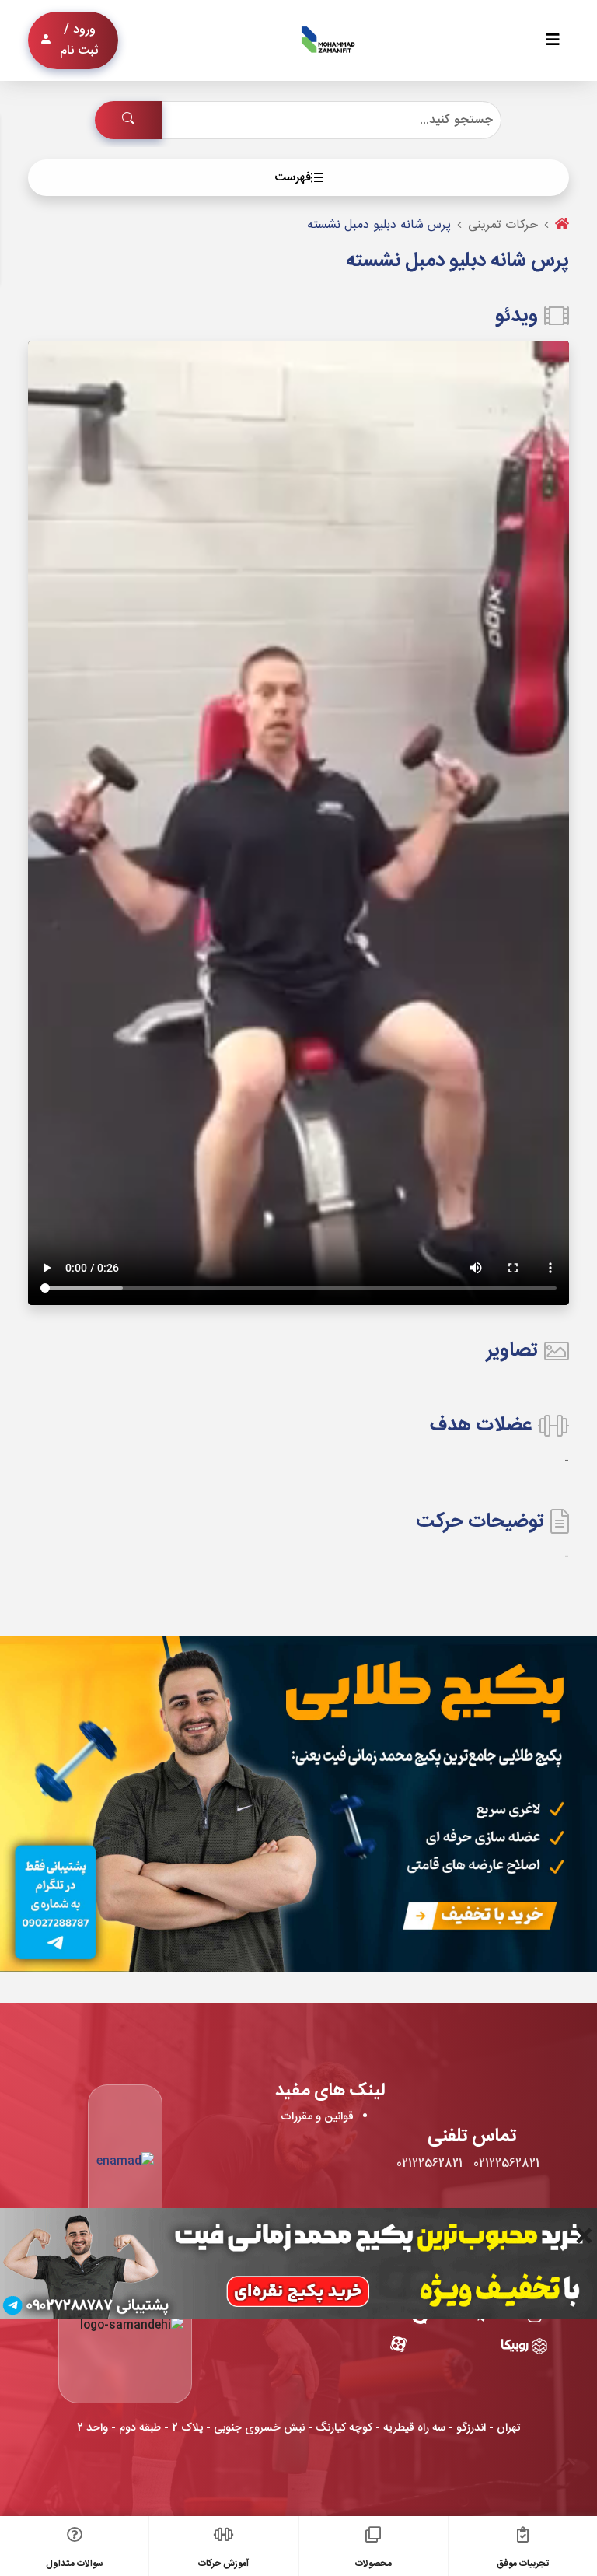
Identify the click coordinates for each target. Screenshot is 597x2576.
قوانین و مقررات (317, 2117)
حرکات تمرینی (503, 225)
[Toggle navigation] (553, 41)
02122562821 (506, 2164)
